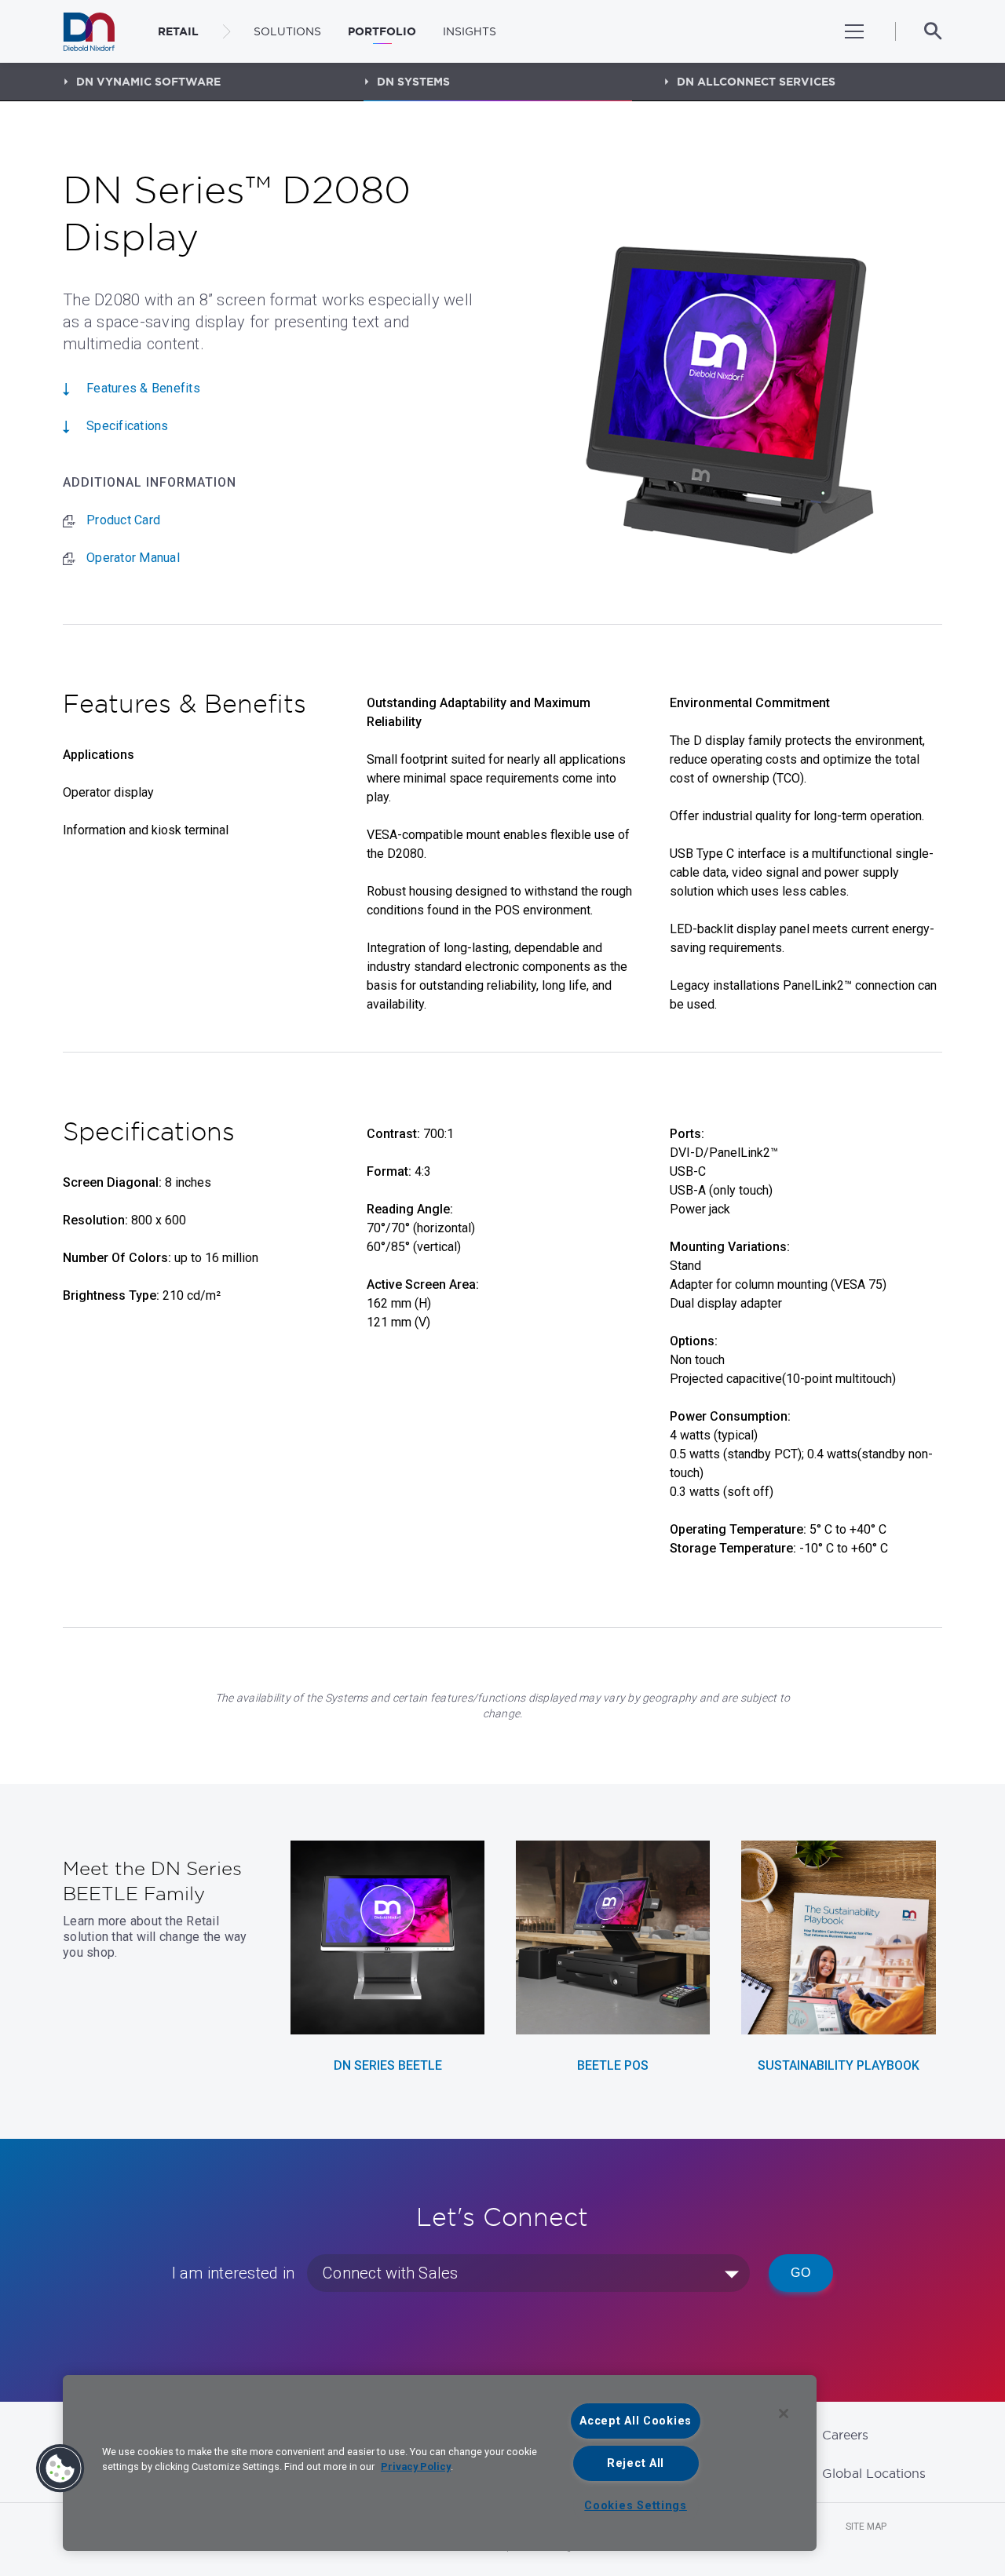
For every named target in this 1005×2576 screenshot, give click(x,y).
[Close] (784, 2414)
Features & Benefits (143, 388)
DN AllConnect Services (756, 82)
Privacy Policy (416, 2467)
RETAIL (178, 31)
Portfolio (382, 31)
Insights (470, 31)
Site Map (866, 2527)
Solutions (287, 31)
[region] (440, 2463)
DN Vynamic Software (148, 82)
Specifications (128, 426)
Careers (845, 2435)
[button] (60, 2468)
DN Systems (413, 82)
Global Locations (874, 2473)
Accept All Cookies (636, 2421)
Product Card (123, 520)
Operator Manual (133, 558)
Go (801, 2273)
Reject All (636, 2463)
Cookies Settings (636, 2506)
